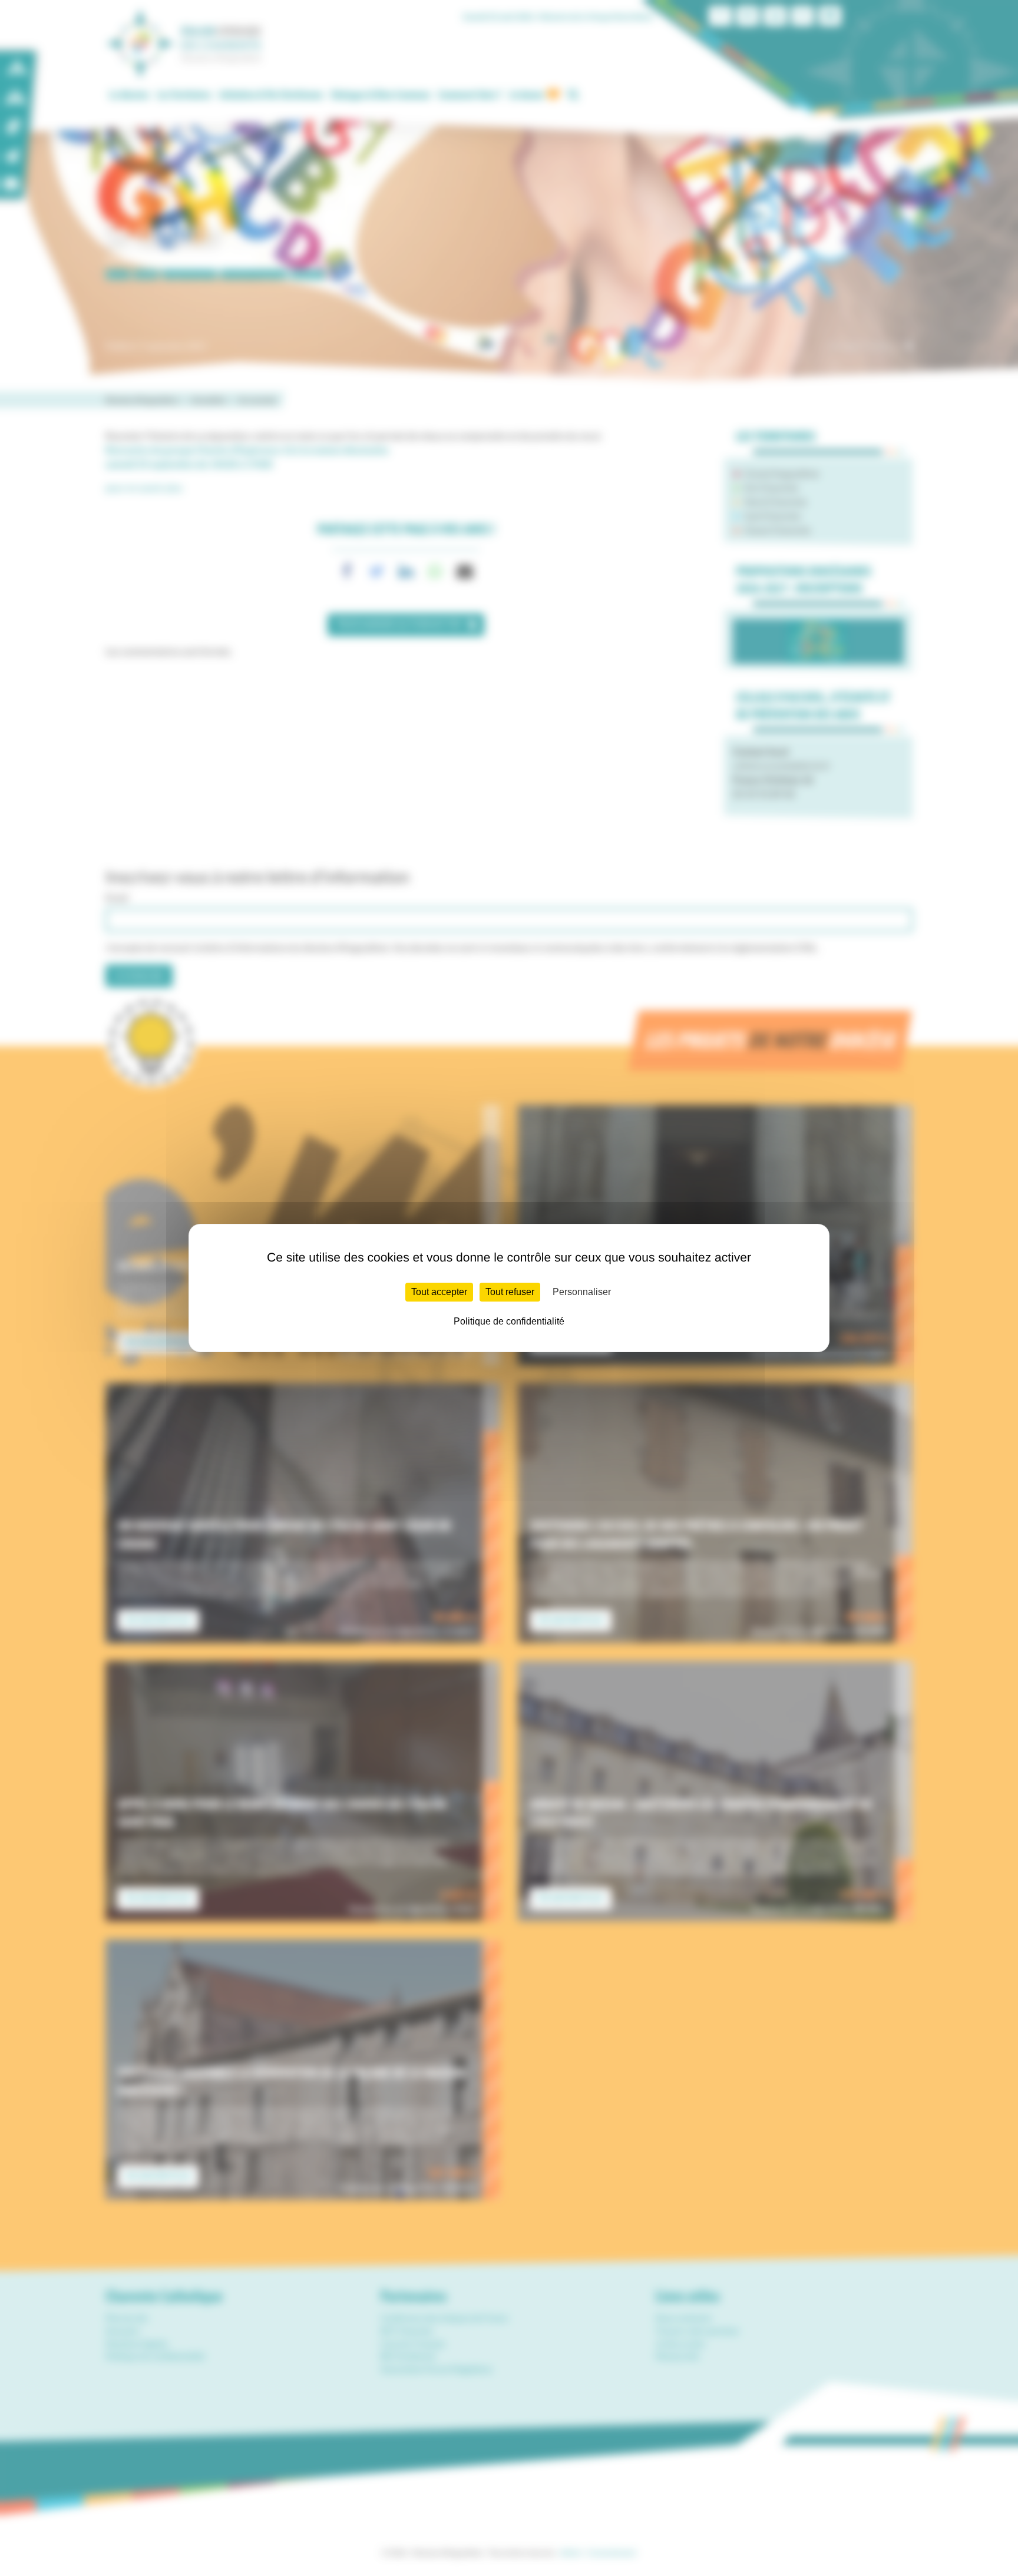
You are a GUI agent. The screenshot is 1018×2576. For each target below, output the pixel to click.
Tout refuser (510, 1292)
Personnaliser (582, 1292)
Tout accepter (439, 1292)
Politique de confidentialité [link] (509, 1321)
